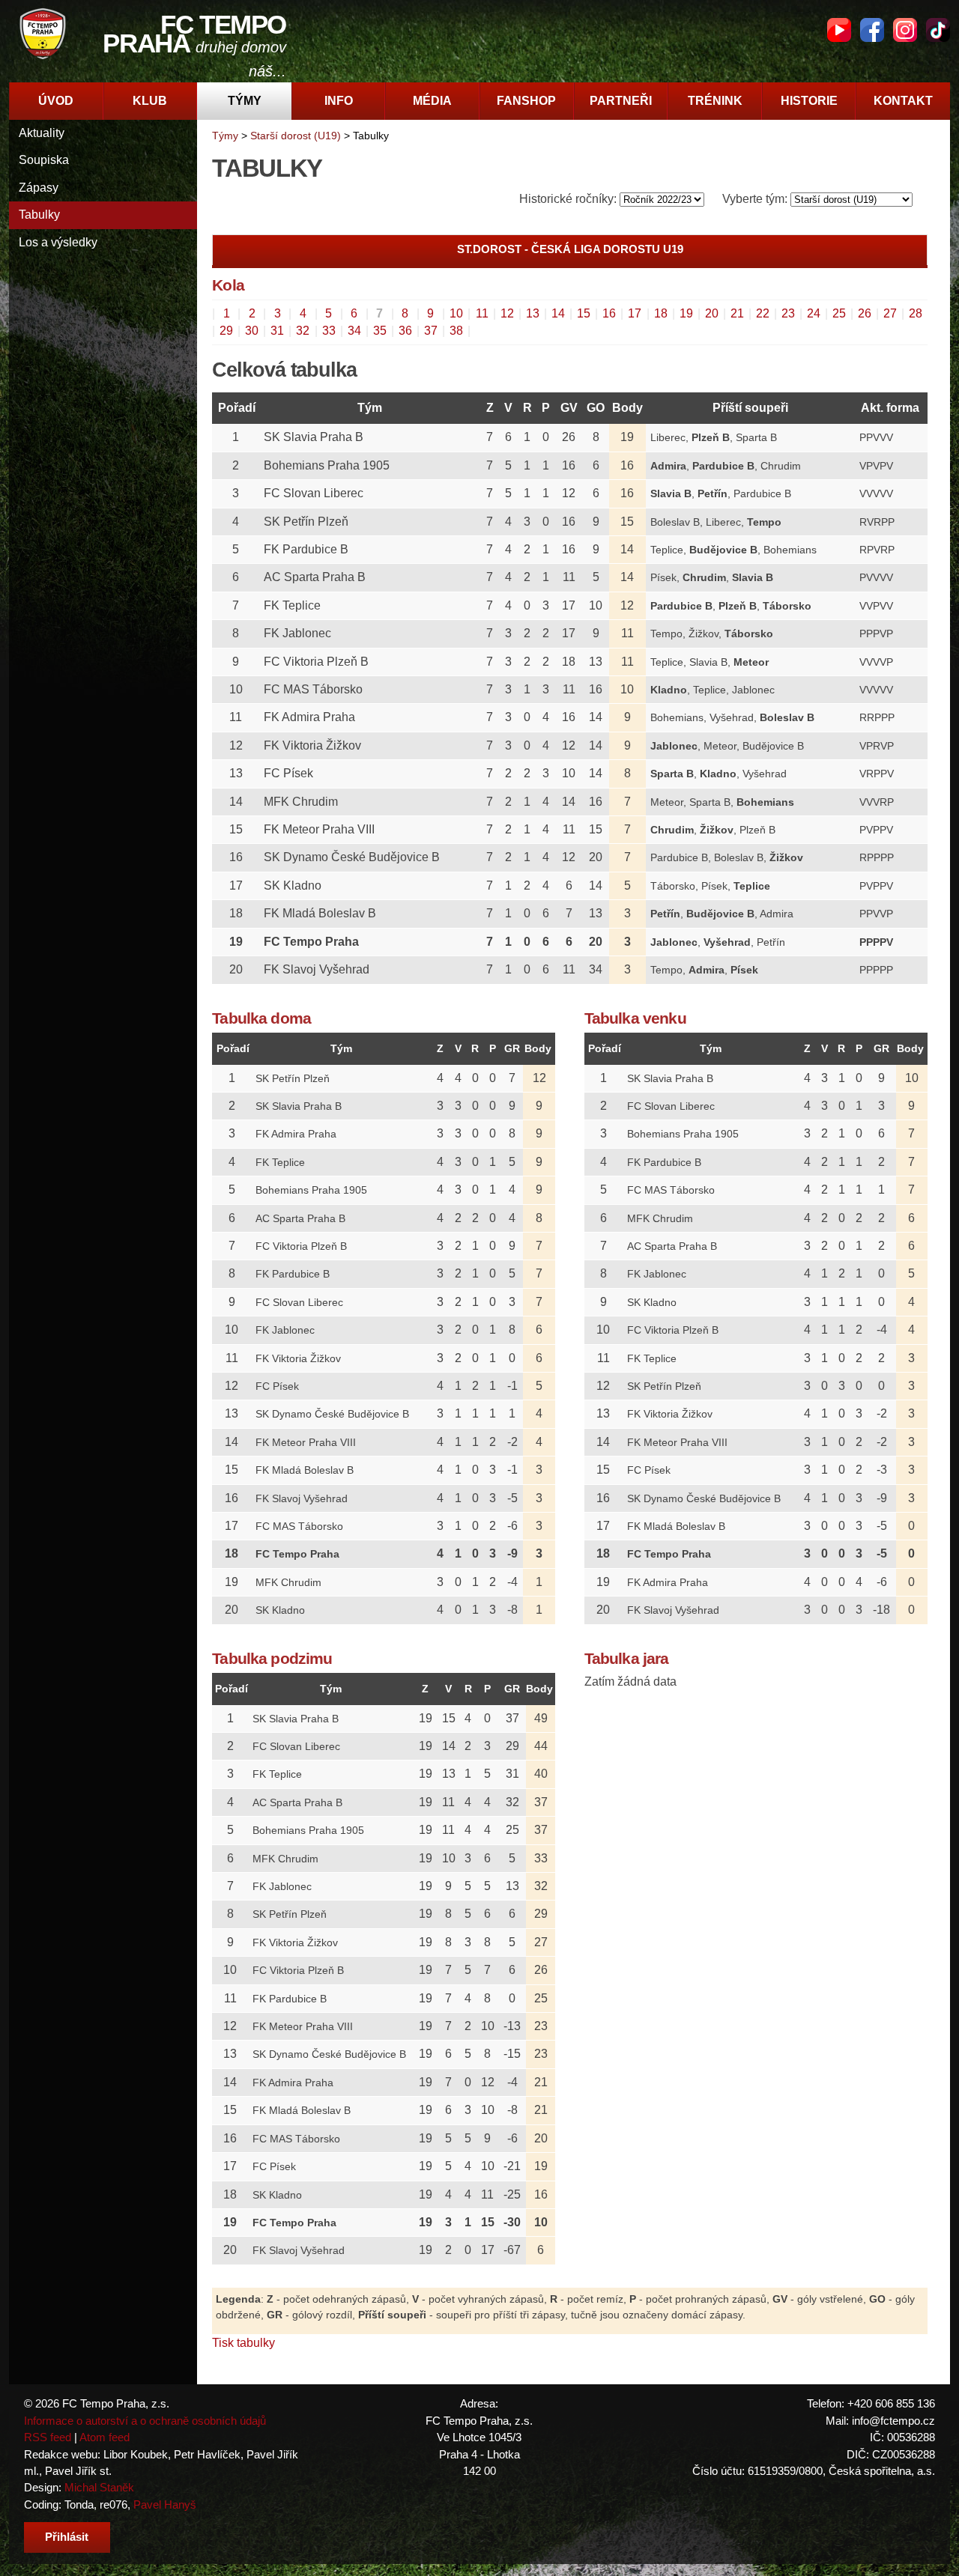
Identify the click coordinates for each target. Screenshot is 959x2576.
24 (814, 313)
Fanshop (526, 101)
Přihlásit (67, 2537)
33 (329, 331)
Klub (150, 101)
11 (482, 313)
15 (584, 313)
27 (890, 313)
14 (558, 313)
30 (252, 331)
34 (354, 331)
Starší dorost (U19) (296, 136)
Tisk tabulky (243, 2343)
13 (533, 313)
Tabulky (39, 215)
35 (380, 331)
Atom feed (105, 2437)
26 (865, 313)
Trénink (715, 101)
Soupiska (44, 160)
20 (712, 313)
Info (339, 101)
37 (431, 331)
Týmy (245, 101)
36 (405, 331)
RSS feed (48, 2437)
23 (788, 313)
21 (737, 313)
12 (507, 313)
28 (916, 313)
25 (839, 313)
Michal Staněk (99, 2487)
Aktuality (42, 133)
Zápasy (39, 188)
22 (763, 313)
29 (226, 331)
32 (303, 331)
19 (686, 313)
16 (609, 313)
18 (661, 313)
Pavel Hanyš (165, 2504)
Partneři (621, 101)
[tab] (570, 250)
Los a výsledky (58, 242)
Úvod (56, 101)
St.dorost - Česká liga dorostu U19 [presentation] (570, 249)
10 (456, 313)
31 (277, 331)
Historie (809, 101)
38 (456, 331)
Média (432, 101)
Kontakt (903, 101)
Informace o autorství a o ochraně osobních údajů (145, 2421)
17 (635, 313)
